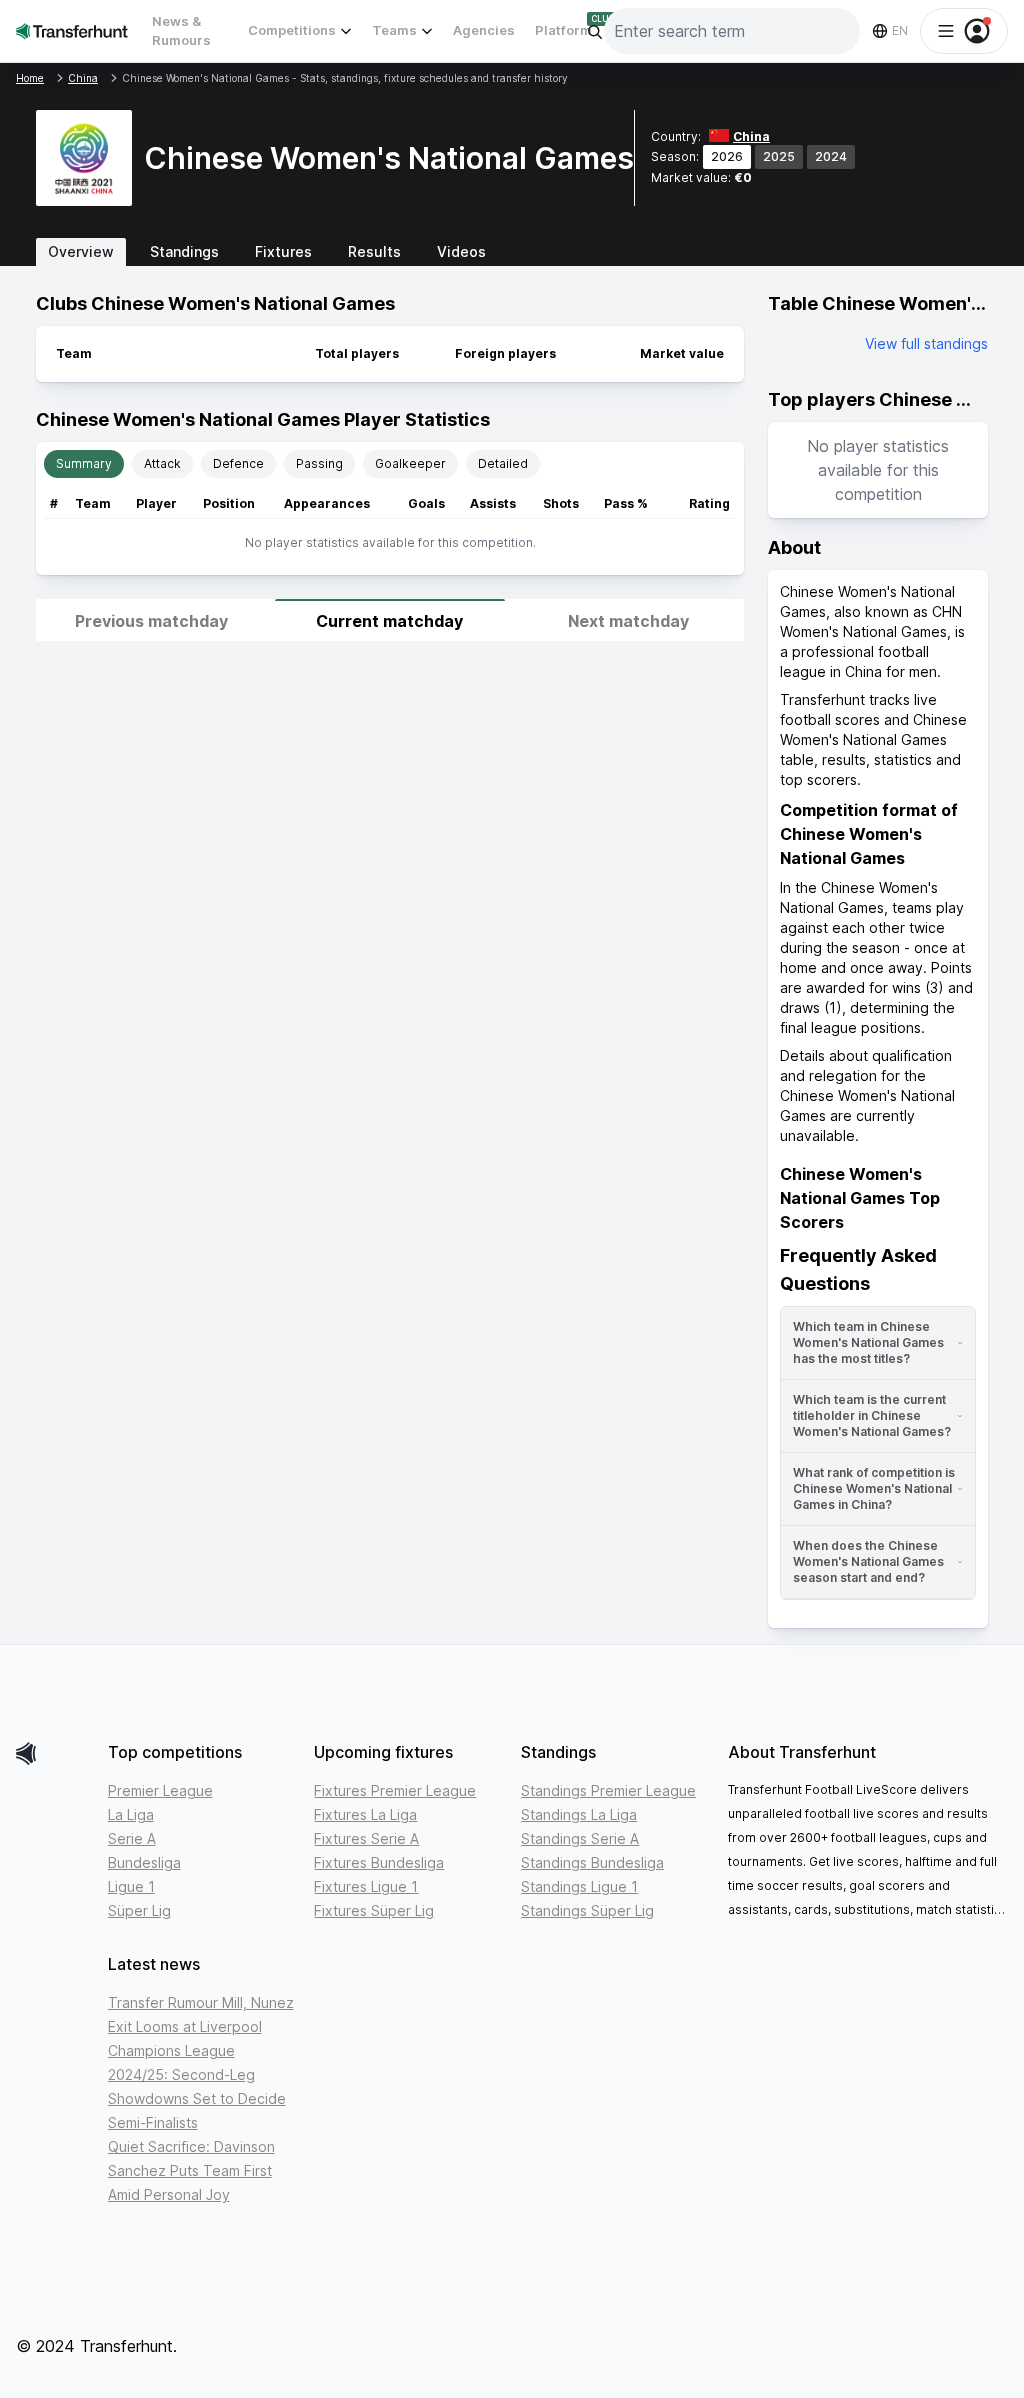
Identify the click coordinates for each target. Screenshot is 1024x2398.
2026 (727, 156)
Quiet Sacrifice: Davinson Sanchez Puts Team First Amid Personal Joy (191, 2170)
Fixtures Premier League (395, 1790)
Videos (461, 251)
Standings (184, 251)
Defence (238, 463)
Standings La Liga (579, 1814)
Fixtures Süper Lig (374, 1910)
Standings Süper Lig (587, 1910)
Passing (319, 463)
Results (374, 251)
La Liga (131, 1814)
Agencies (484, 30)
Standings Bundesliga (592, 1862)
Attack (162, 463)
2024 (831, 156)
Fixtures (283, 251)
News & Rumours (181, 31)
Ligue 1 (131, 1886)
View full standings (926, 343)
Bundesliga (144, 1862)
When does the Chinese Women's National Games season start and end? (868, 1561)
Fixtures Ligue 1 (366, 1886)
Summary (84, 463)
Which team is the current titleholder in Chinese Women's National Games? (872, 1415)
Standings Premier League (608, 1790)
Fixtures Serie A (366, 1838)
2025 (779, 156)
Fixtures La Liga (365, 1814)
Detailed (503, 463)
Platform (563, 30)
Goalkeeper (410, 463)
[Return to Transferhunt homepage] (72, 30)
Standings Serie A (580, 1838)
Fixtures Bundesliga (379, 1862)
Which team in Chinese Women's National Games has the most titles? (868, 1342)
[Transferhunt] (54, 1753)
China (751, 136)
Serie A (132, 1838)
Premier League (160, 1790)
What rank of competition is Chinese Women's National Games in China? (874, 1488)
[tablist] (512, 252)
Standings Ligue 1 (579, 1886)
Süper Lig (139, 1910)
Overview (81, 251)
